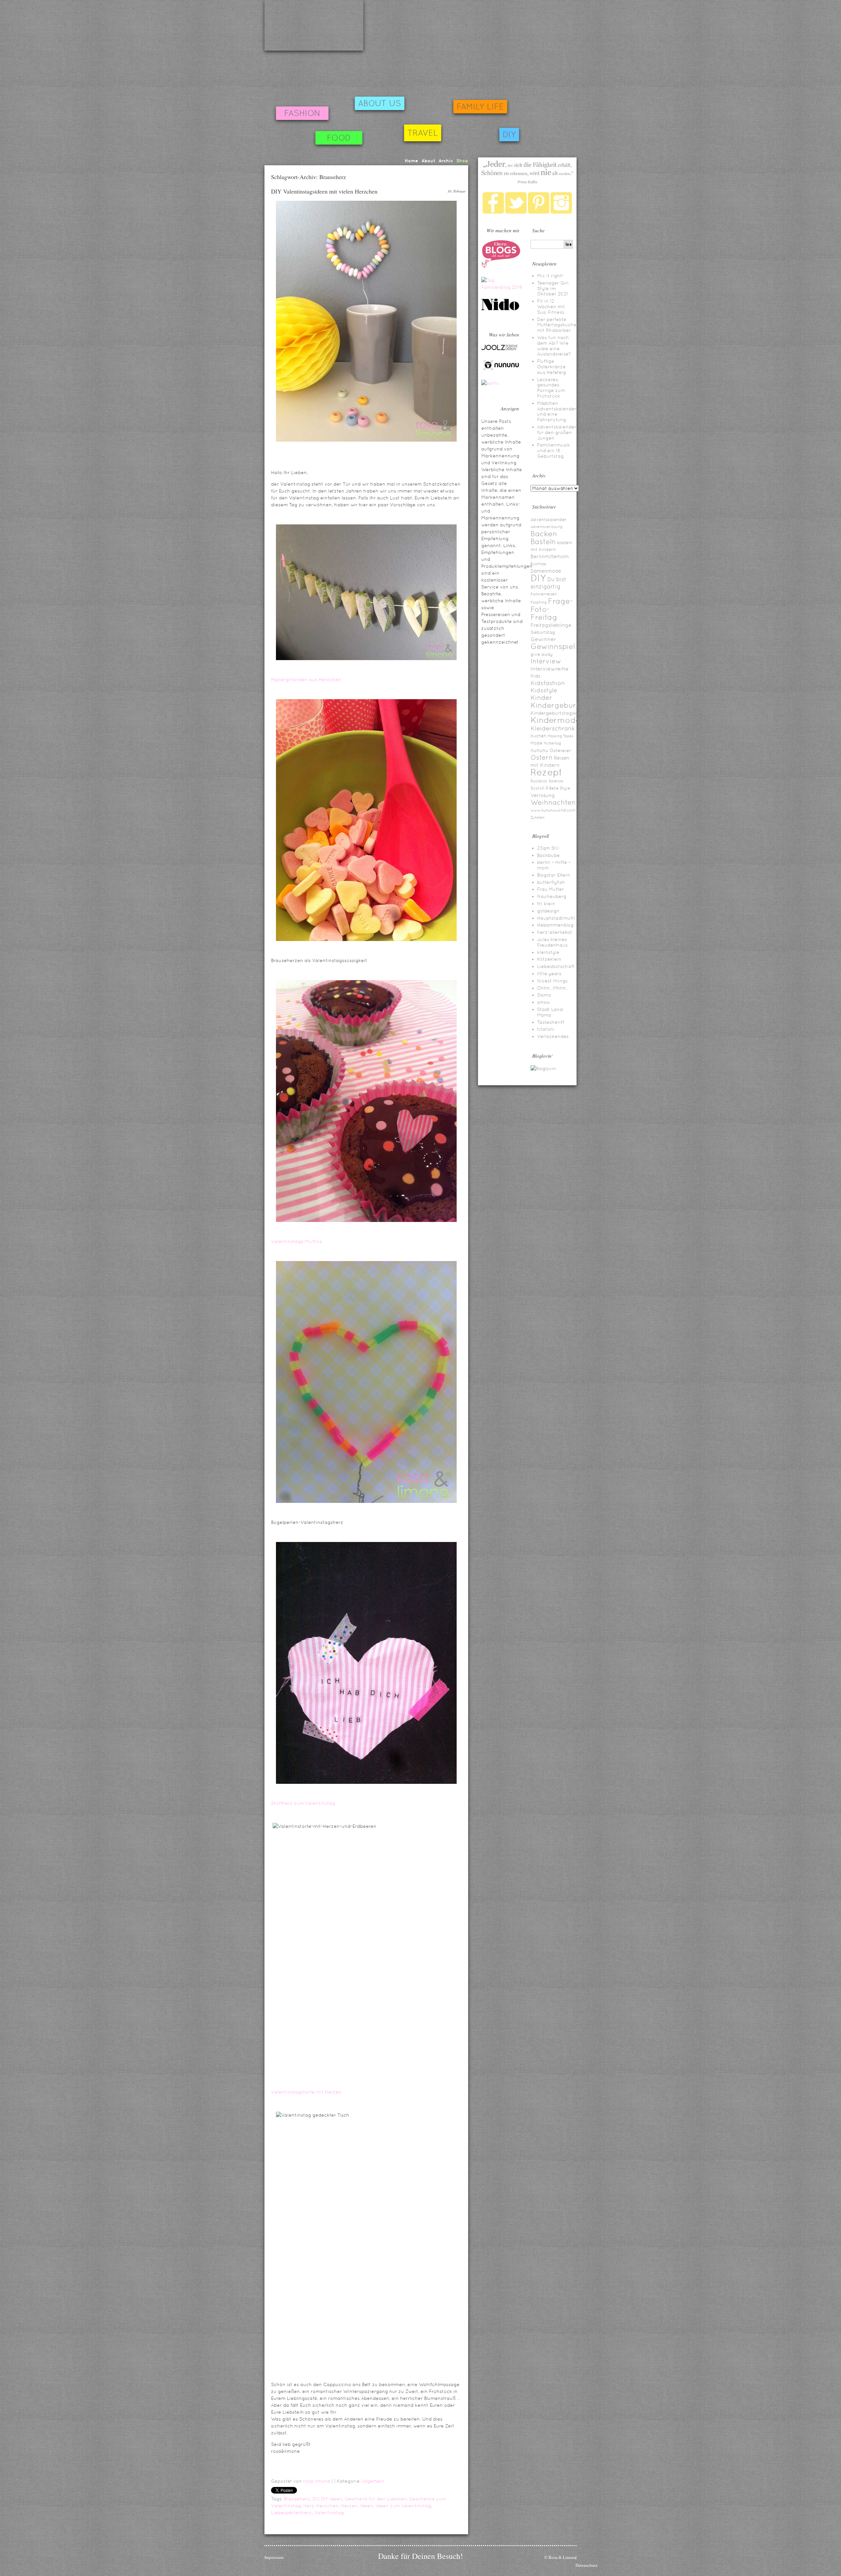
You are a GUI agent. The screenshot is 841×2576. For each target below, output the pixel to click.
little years (549, 974)
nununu (539, 750)
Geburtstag (543, 632)
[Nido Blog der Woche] (503, 309)
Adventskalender (549, 520)
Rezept (546, 772)
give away (542, 654)
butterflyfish (551, 882)
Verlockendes (553, 1036)
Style (565, 788)
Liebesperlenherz (291, 2513)
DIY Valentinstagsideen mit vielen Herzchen (324, 191)
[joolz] (499, 349)
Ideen (367, 2506)
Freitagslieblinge (551, 625)
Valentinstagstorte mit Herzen (306, 2092)
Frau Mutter (551, 889)
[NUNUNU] (501, 369)
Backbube (548, 855)
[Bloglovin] (543, 1069)
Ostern (542, 757)
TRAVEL (423, 133)
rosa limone (317, 2481)
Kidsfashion (548, 683)
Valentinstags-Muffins (296, 1241)
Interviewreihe (550, 669)
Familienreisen (544, 594)
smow (544, 1002)
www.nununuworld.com (553, 810)
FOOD (339, 138)
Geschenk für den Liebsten (376, 2499)
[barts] (490, 383)
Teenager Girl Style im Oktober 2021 (553, 288)
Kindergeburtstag (563, 705)
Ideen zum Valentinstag (403, 2506)
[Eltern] (501, 266)
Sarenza (556, 781)
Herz (309, 2506)
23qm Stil (548, 848)
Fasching (539, 602)
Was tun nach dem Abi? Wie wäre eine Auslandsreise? (554, 346)
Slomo (544, 995)
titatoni (546, 1029)
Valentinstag (329, 2513)
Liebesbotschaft (556, 966)
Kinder (541, 698)
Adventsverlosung (546, 527)
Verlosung (543, 795)
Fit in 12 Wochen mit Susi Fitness (551, 307)
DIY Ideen (332, 2499)
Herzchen (328, 2506)
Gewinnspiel (553, 646)
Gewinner (543, 639)
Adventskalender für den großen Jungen (557, 432)
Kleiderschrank (553, 728)
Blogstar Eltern (554, 875)
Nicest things (552, 981)
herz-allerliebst (555, 932)
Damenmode (546, 571)
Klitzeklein (549, 959)
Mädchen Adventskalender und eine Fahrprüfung (557, 411)
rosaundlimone (314, 25)
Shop (462, 161)
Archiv (446, 161)
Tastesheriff (551, 1022)
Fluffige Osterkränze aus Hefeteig (552, 367)
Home (411, 161)
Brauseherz (297, 2499)
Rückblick (539, 781)
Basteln (543, 542)
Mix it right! (550, 276)
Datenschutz (587, 2565)
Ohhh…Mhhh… (553, 988)
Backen (544, 534)
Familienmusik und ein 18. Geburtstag (554, 450)
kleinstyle (548, 952)
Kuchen (538, 736)
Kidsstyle (544, 690)
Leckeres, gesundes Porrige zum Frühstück (551, 388)
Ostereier (560, 750)
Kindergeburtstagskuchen (561, 713)
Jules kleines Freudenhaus (552, 942)
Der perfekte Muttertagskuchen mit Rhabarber (558, 325)
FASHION (302, 113)
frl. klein (546, 904)
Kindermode (556, 720)
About (428, 161)
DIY (509, 135)
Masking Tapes (560, 736)
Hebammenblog (555, 925)
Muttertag (552, 743)
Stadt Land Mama (550, 1012)
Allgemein (373, 2481)
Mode (536, 743)
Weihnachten (553, 802)
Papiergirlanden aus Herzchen (306, 679)
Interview (546, 661)
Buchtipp (538, 564)
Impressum (274, 2557)
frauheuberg (552, 896)
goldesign (548, 911)
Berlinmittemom (550, 556)
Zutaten (538, 817)
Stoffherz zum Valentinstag (303, 1803)
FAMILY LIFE (480, 107)
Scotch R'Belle (545, 788)
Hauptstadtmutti (556, 918)
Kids (535, 676)
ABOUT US (380, 103)
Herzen (349, 2506)
